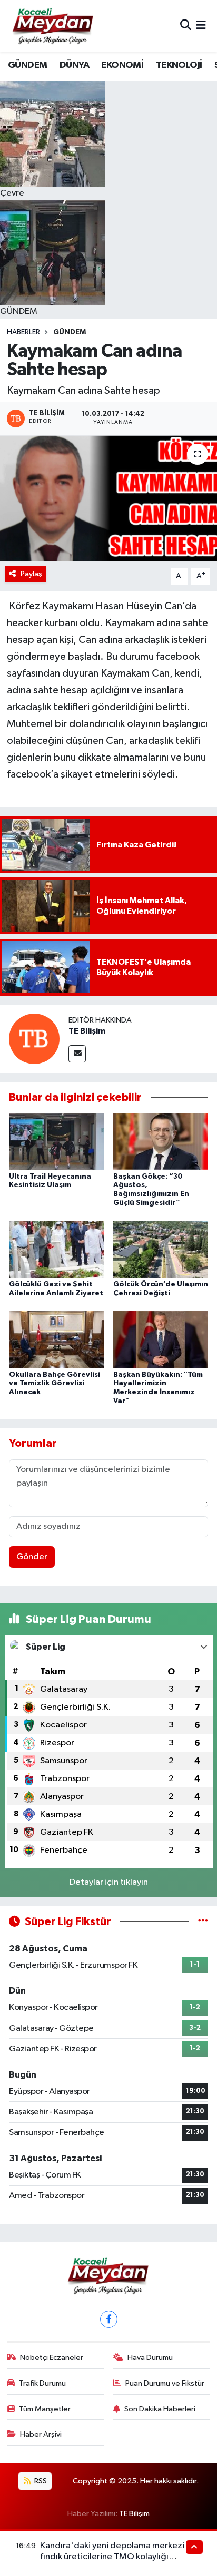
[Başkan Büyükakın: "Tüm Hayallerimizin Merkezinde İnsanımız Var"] (161, 1339)
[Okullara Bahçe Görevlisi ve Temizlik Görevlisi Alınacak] (57, 1339)
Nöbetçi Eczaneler (52, 2358)
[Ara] (186, 26)
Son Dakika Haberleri (160, 2409)
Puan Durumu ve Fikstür (165, 2383)
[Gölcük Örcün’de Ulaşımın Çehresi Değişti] (161, 1249)
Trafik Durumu (42, 2383)
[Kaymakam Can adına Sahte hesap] (108, 498)
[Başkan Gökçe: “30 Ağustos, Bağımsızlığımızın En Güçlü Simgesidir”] (161, 1141)
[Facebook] (109, 2319)
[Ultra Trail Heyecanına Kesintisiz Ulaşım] (57, 1141)
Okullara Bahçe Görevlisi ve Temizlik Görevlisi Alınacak (55, 1384)
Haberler (23, 332)
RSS (40, 2481)
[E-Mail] (77, 1054)
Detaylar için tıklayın (109, 1882)
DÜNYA (74, 65)
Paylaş (31, 574)
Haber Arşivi (41, 2434)
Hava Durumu (150, 2358)
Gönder (32, 1557)
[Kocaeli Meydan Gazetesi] (53, 26)
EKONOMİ (122, 65)
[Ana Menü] (201, 26)
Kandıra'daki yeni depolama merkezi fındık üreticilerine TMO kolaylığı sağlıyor (112, 2557)
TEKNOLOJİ (179, 65)
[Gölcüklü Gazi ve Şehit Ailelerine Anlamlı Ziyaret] (57, 1249)
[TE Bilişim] (34, 1039)
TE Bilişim (87, 1031)
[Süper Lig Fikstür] (203, 1922)
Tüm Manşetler (45, 2409)
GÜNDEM (27, 65)
